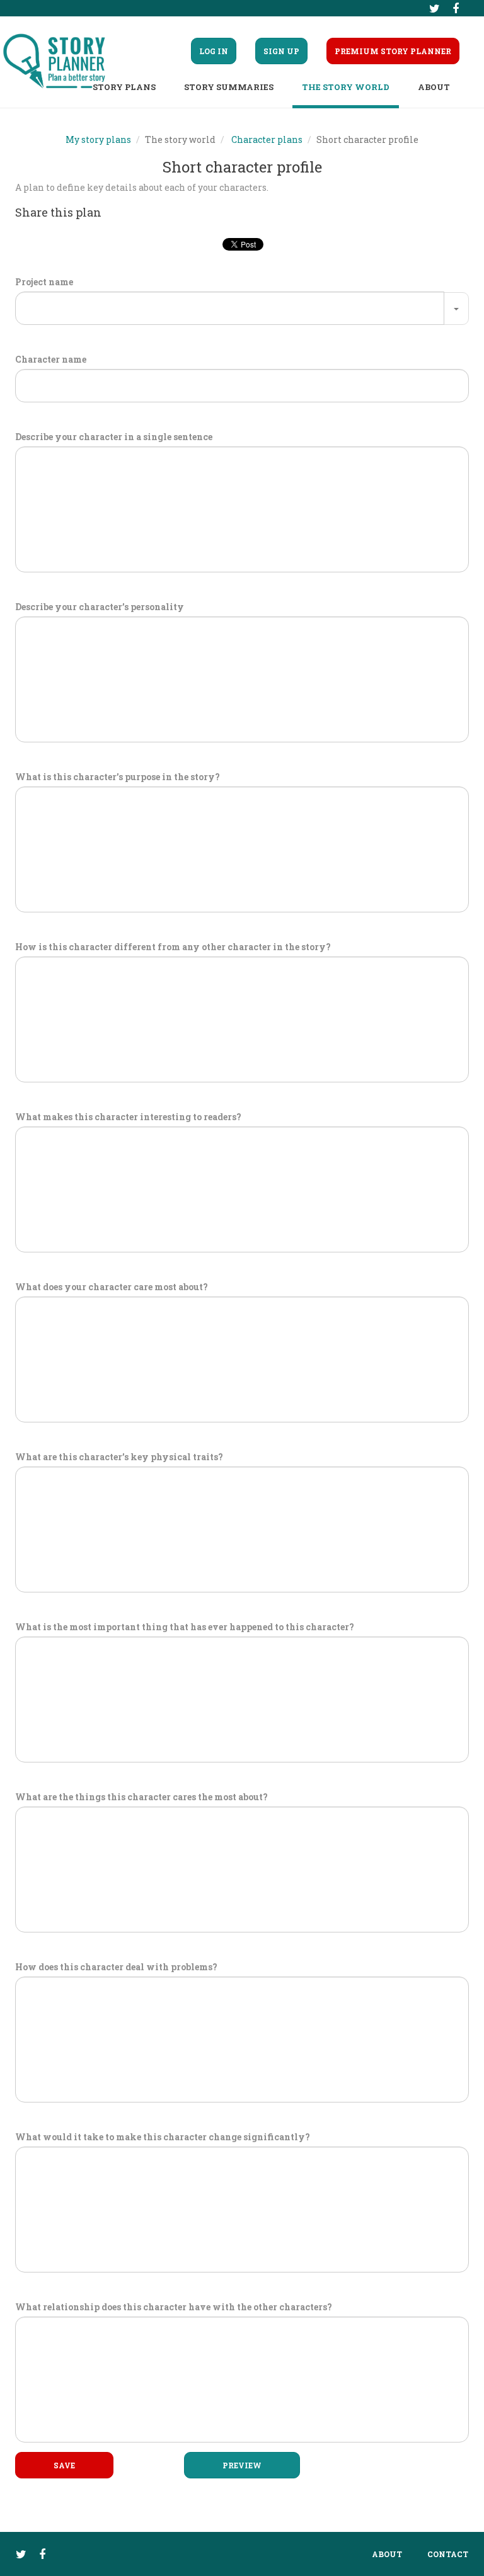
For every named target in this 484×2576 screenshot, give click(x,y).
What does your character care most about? (112, 1287)
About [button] (434, 87)
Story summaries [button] (229, 87)
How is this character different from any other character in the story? (173, 947)
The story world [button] (346, 87)
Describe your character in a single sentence (114, 437)
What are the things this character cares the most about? (141, 1797)
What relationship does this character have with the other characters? (174, 2307)
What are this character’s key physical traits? (119, 1457)
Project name (44, 282)
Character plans (267, 139)
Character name (51, 359)
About (387, 2554)
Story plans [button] (124, 87)
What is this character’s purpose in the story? (118, 777)
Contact (448, 2554)
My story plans (98, 139)
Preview (242, 2465)
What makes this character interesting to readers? (128, 1117)
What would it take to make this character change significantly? (163, 2137)
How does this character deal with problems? (116, 1967)
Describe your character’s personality (100, 607)
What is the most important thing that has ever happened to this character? (185, 1627)
